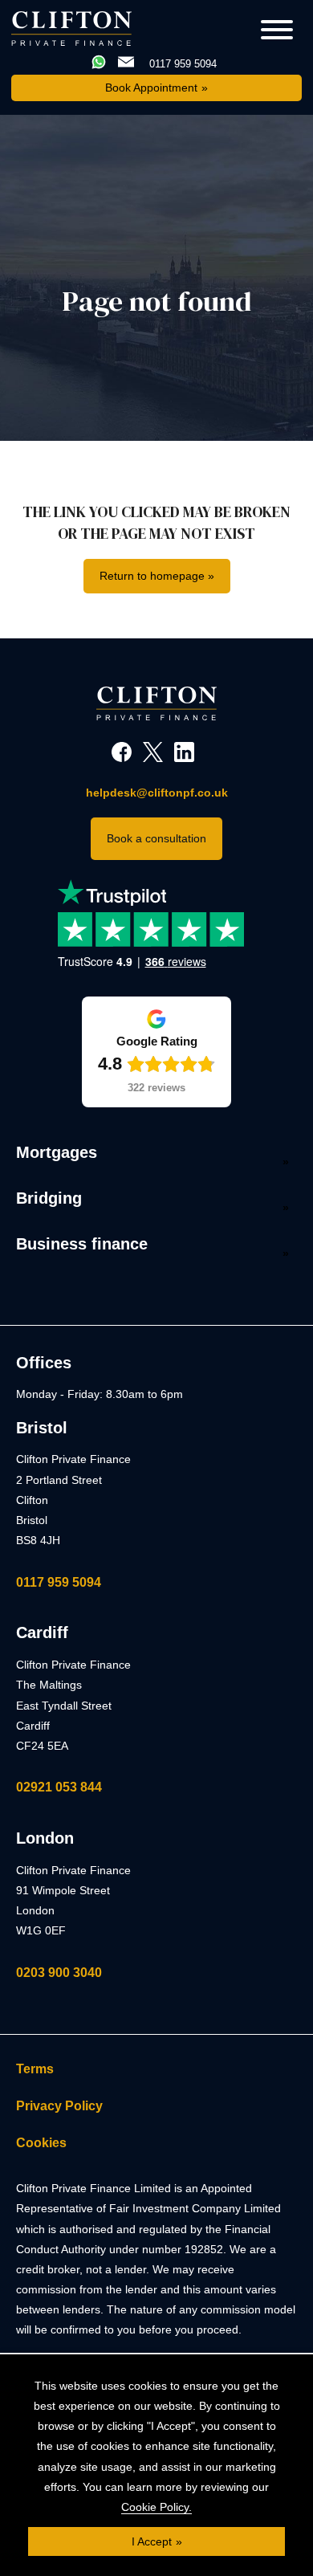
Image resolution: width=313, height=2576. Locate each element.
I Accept (152, 2541)
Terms (35, 2069)
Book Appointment (151, 88)
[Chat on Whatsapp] (100, 63)
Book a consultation (156, 838)
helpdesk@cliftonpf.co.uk (157, 793)
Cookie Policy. (156, 2507)
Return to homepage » (157, 576)
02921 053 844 (59, 1787)
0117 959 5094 (59, 1582)
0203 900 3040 (59, 1973)
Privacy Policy (59, 2106)
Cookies (41, 2143)
